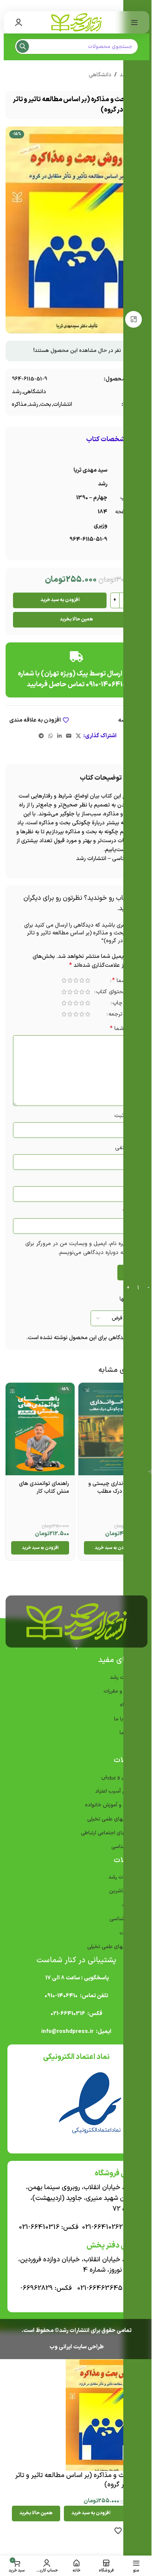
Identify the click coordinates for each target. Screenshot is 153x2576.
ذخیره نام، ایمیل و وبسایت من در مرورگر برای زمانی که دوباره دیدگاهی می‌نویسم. (83, 1248)
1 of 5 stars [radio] (88, 980)
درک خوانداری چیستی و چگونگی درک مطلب (115, 1488)
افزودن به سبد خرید (60, 600)
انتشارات (63, 405)
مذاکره (19, 405)
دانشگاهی (100, 75)
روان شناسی (123, 1919)
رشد (17, 392)
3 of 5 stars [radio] (76, 980)
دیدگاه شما (125, 1029)
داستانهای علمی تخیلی (112, 1819)
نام (134, 1180)
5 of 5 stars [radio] (64, 980)
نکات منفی (128, 1148)
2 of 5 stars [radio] (82, 980)
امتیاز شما (126, 981)
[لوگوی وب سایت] (76, 22)
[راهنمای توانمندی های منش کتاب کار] (40, 1429)
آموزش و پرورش (119, 1777)
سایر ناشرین (123, 1891)
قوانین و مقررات (121, 1691)
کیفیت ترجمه (124, 1015)
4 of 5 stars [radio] (70, 980)
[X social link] (78, 736)
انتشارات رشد (122, 1877)
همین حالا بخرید (76, 619)
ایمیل (131, 1212)
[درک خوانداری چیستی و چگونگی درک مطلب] (113, 1429)
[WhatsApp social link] (51, 736)
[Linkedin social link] (59, 736)
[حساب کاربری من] (19, 22)
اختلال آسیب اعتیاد (115, 1791)
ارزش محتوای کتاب (118, 993)
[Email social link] (69, 736)
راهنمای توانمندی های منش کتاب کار (44, 1488)
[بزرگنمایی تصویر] (134, 319)
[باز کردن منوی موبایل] (134, 22)
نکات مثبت (127, 1116)
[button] (113, 1548)
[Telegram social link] (41, 736)
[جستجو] (23, 46)
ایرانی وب (61, 2347)
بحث (46, 405)
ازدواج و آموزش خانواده (110, 1805)
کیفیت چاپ (126, 1004)
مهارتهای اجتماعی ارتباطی (108, 1833)
